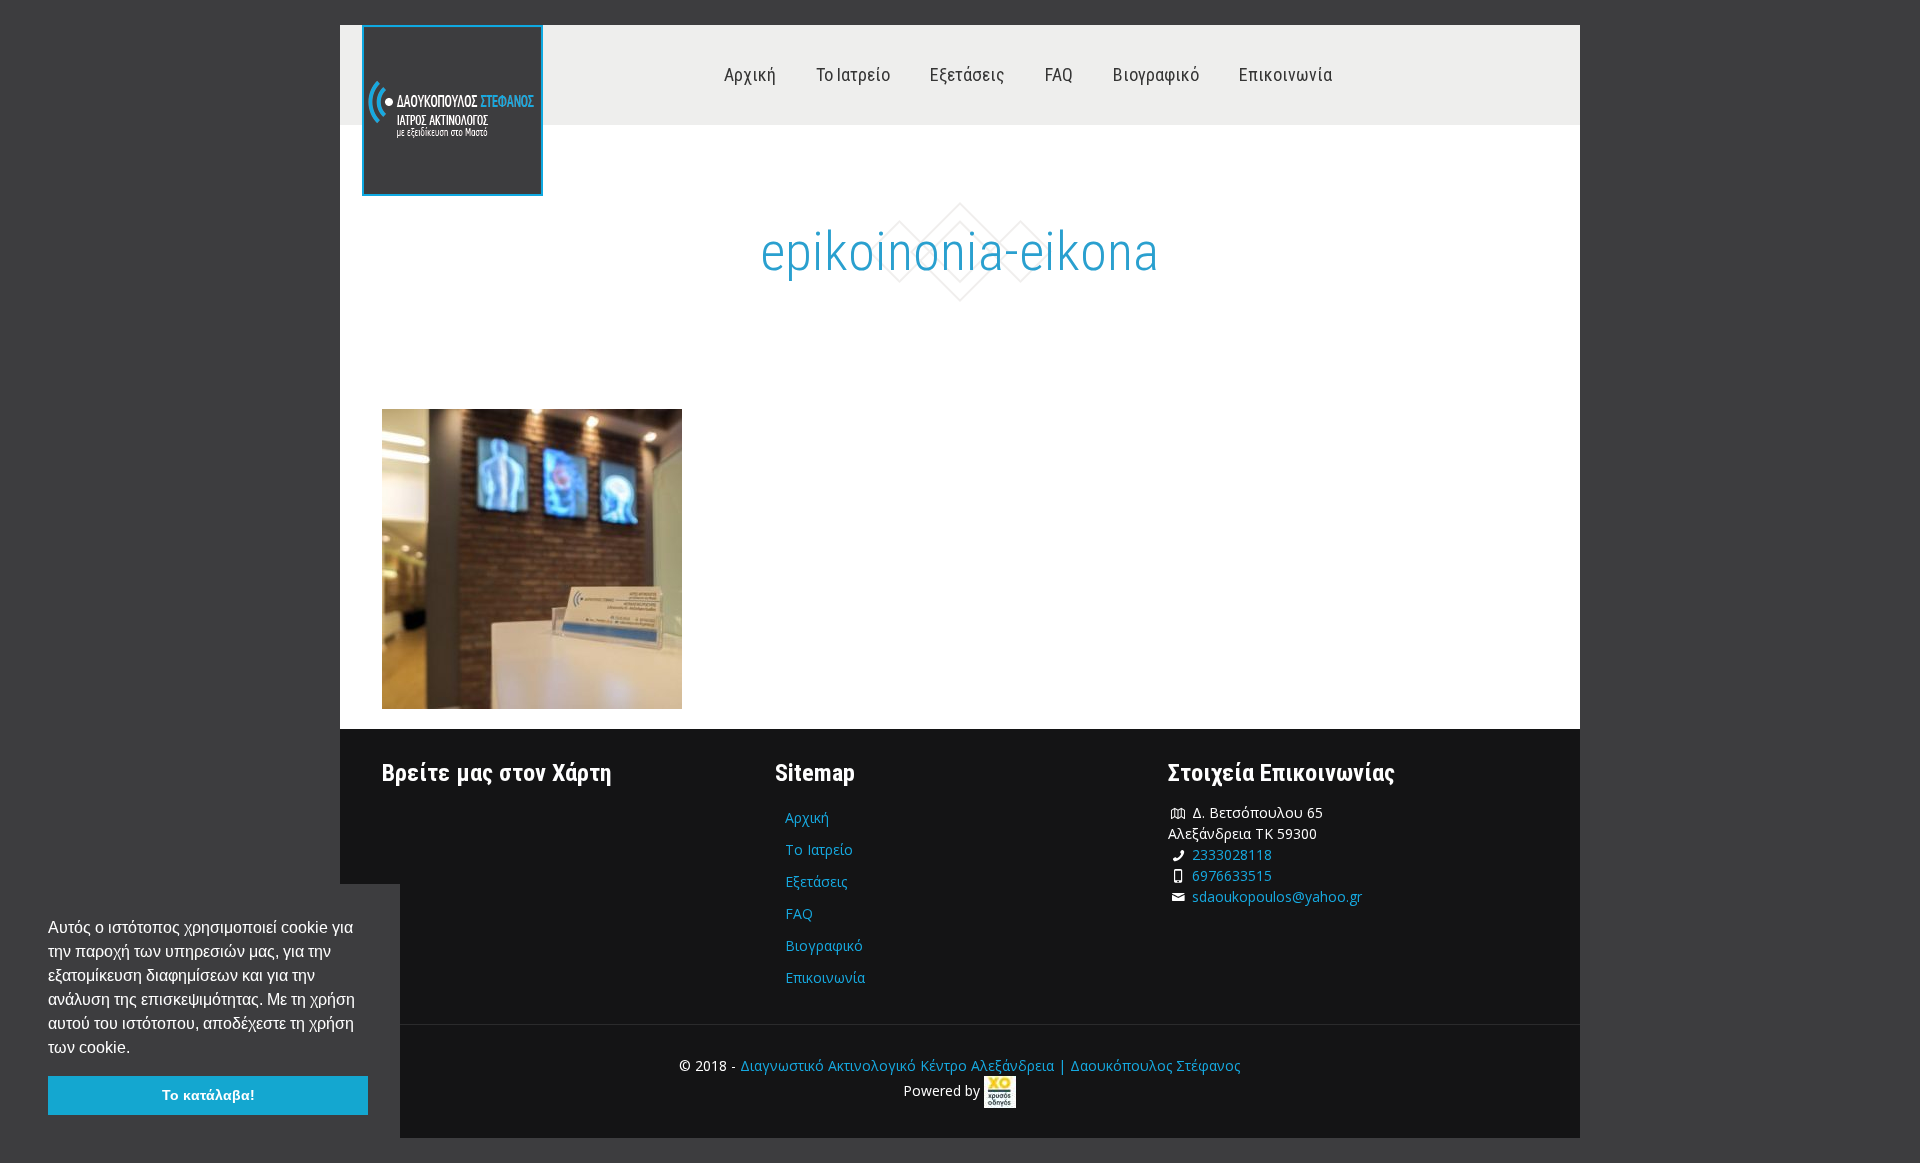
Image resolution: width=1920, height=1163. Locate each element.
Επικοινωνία (825, 977)
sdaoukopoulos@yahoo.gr (1277, 896)
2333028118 (1232, 854)
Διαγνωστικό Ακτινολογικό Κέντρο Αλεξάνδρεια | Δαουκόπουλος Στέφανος (990, 1065)
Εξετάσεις (816, 881)
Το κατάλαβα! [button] (208, 1095)
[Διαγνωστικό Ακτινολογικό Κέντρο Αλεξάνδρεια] (452, 110)
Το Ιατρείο (819, 849)
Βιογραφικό (824, 945)
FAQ (799, 913)
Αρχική (807, 817)
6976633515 (1232, 875)
